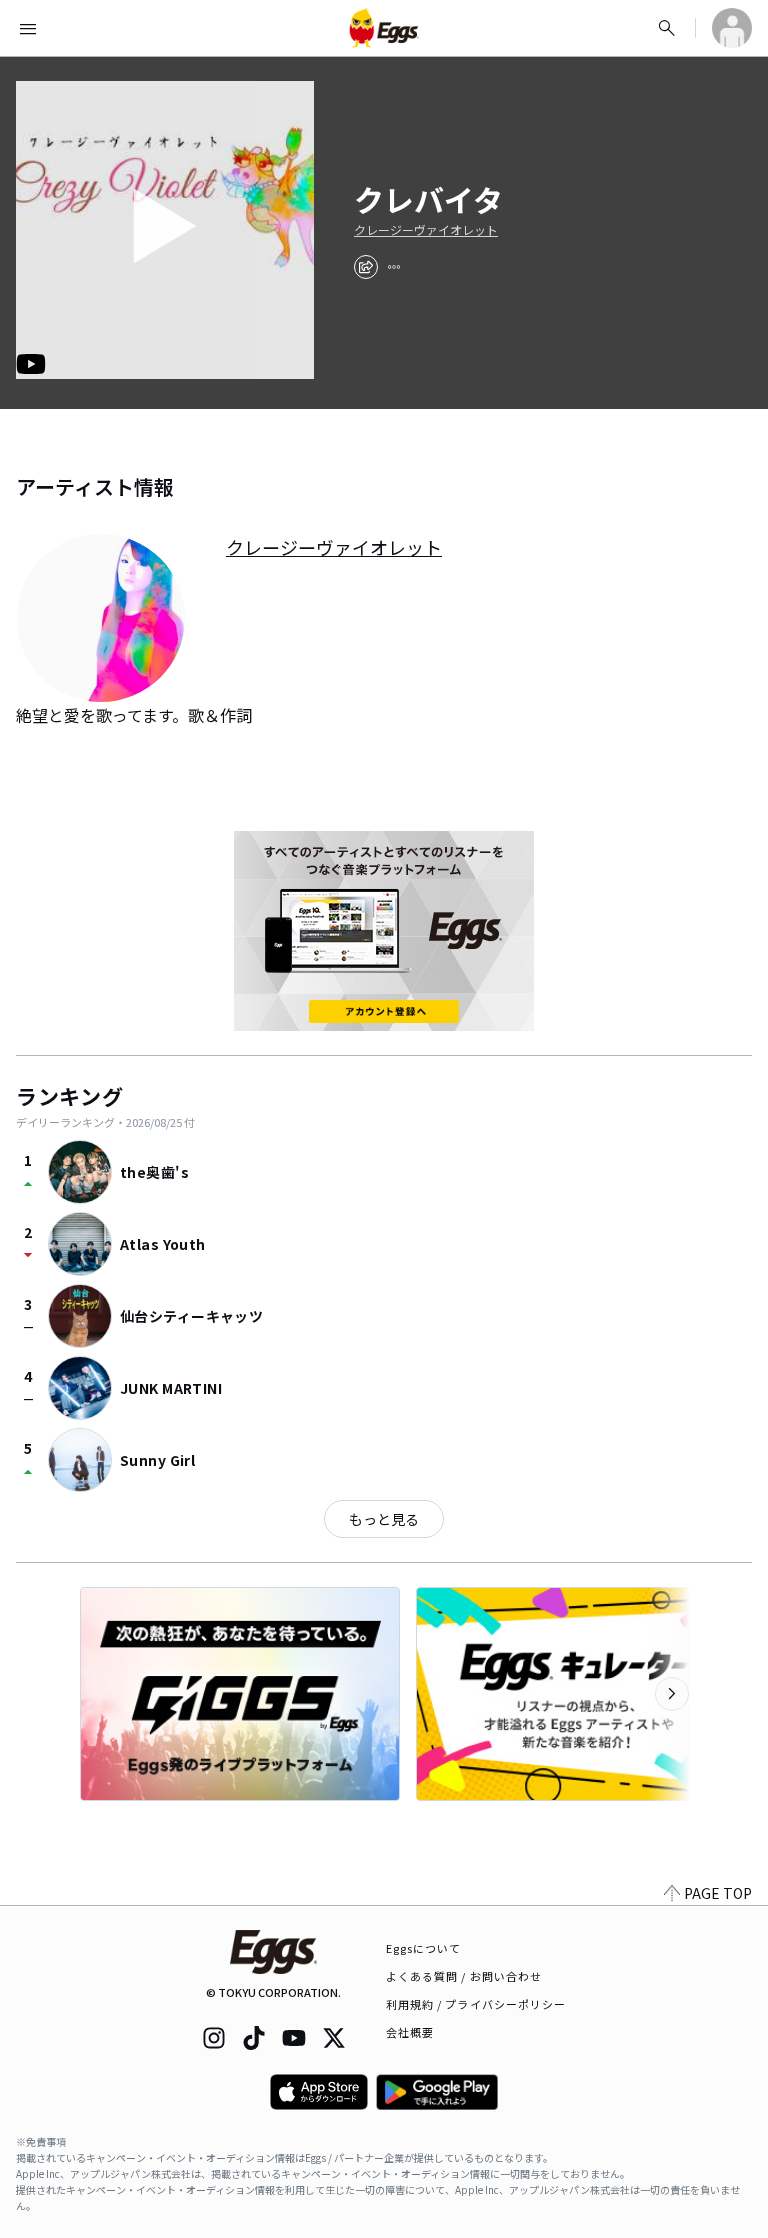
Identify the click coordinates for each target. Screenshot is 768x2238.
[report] (394, 267)
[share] (366, 267)
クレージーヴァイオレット (426, 230)
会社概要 (410, 2032)
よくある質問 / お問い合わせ (464, 1976)
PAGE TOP (718, 1893)
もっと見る (384, 1519)
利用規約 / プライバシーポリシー (476, 2004)
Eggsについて (424, 1948)
